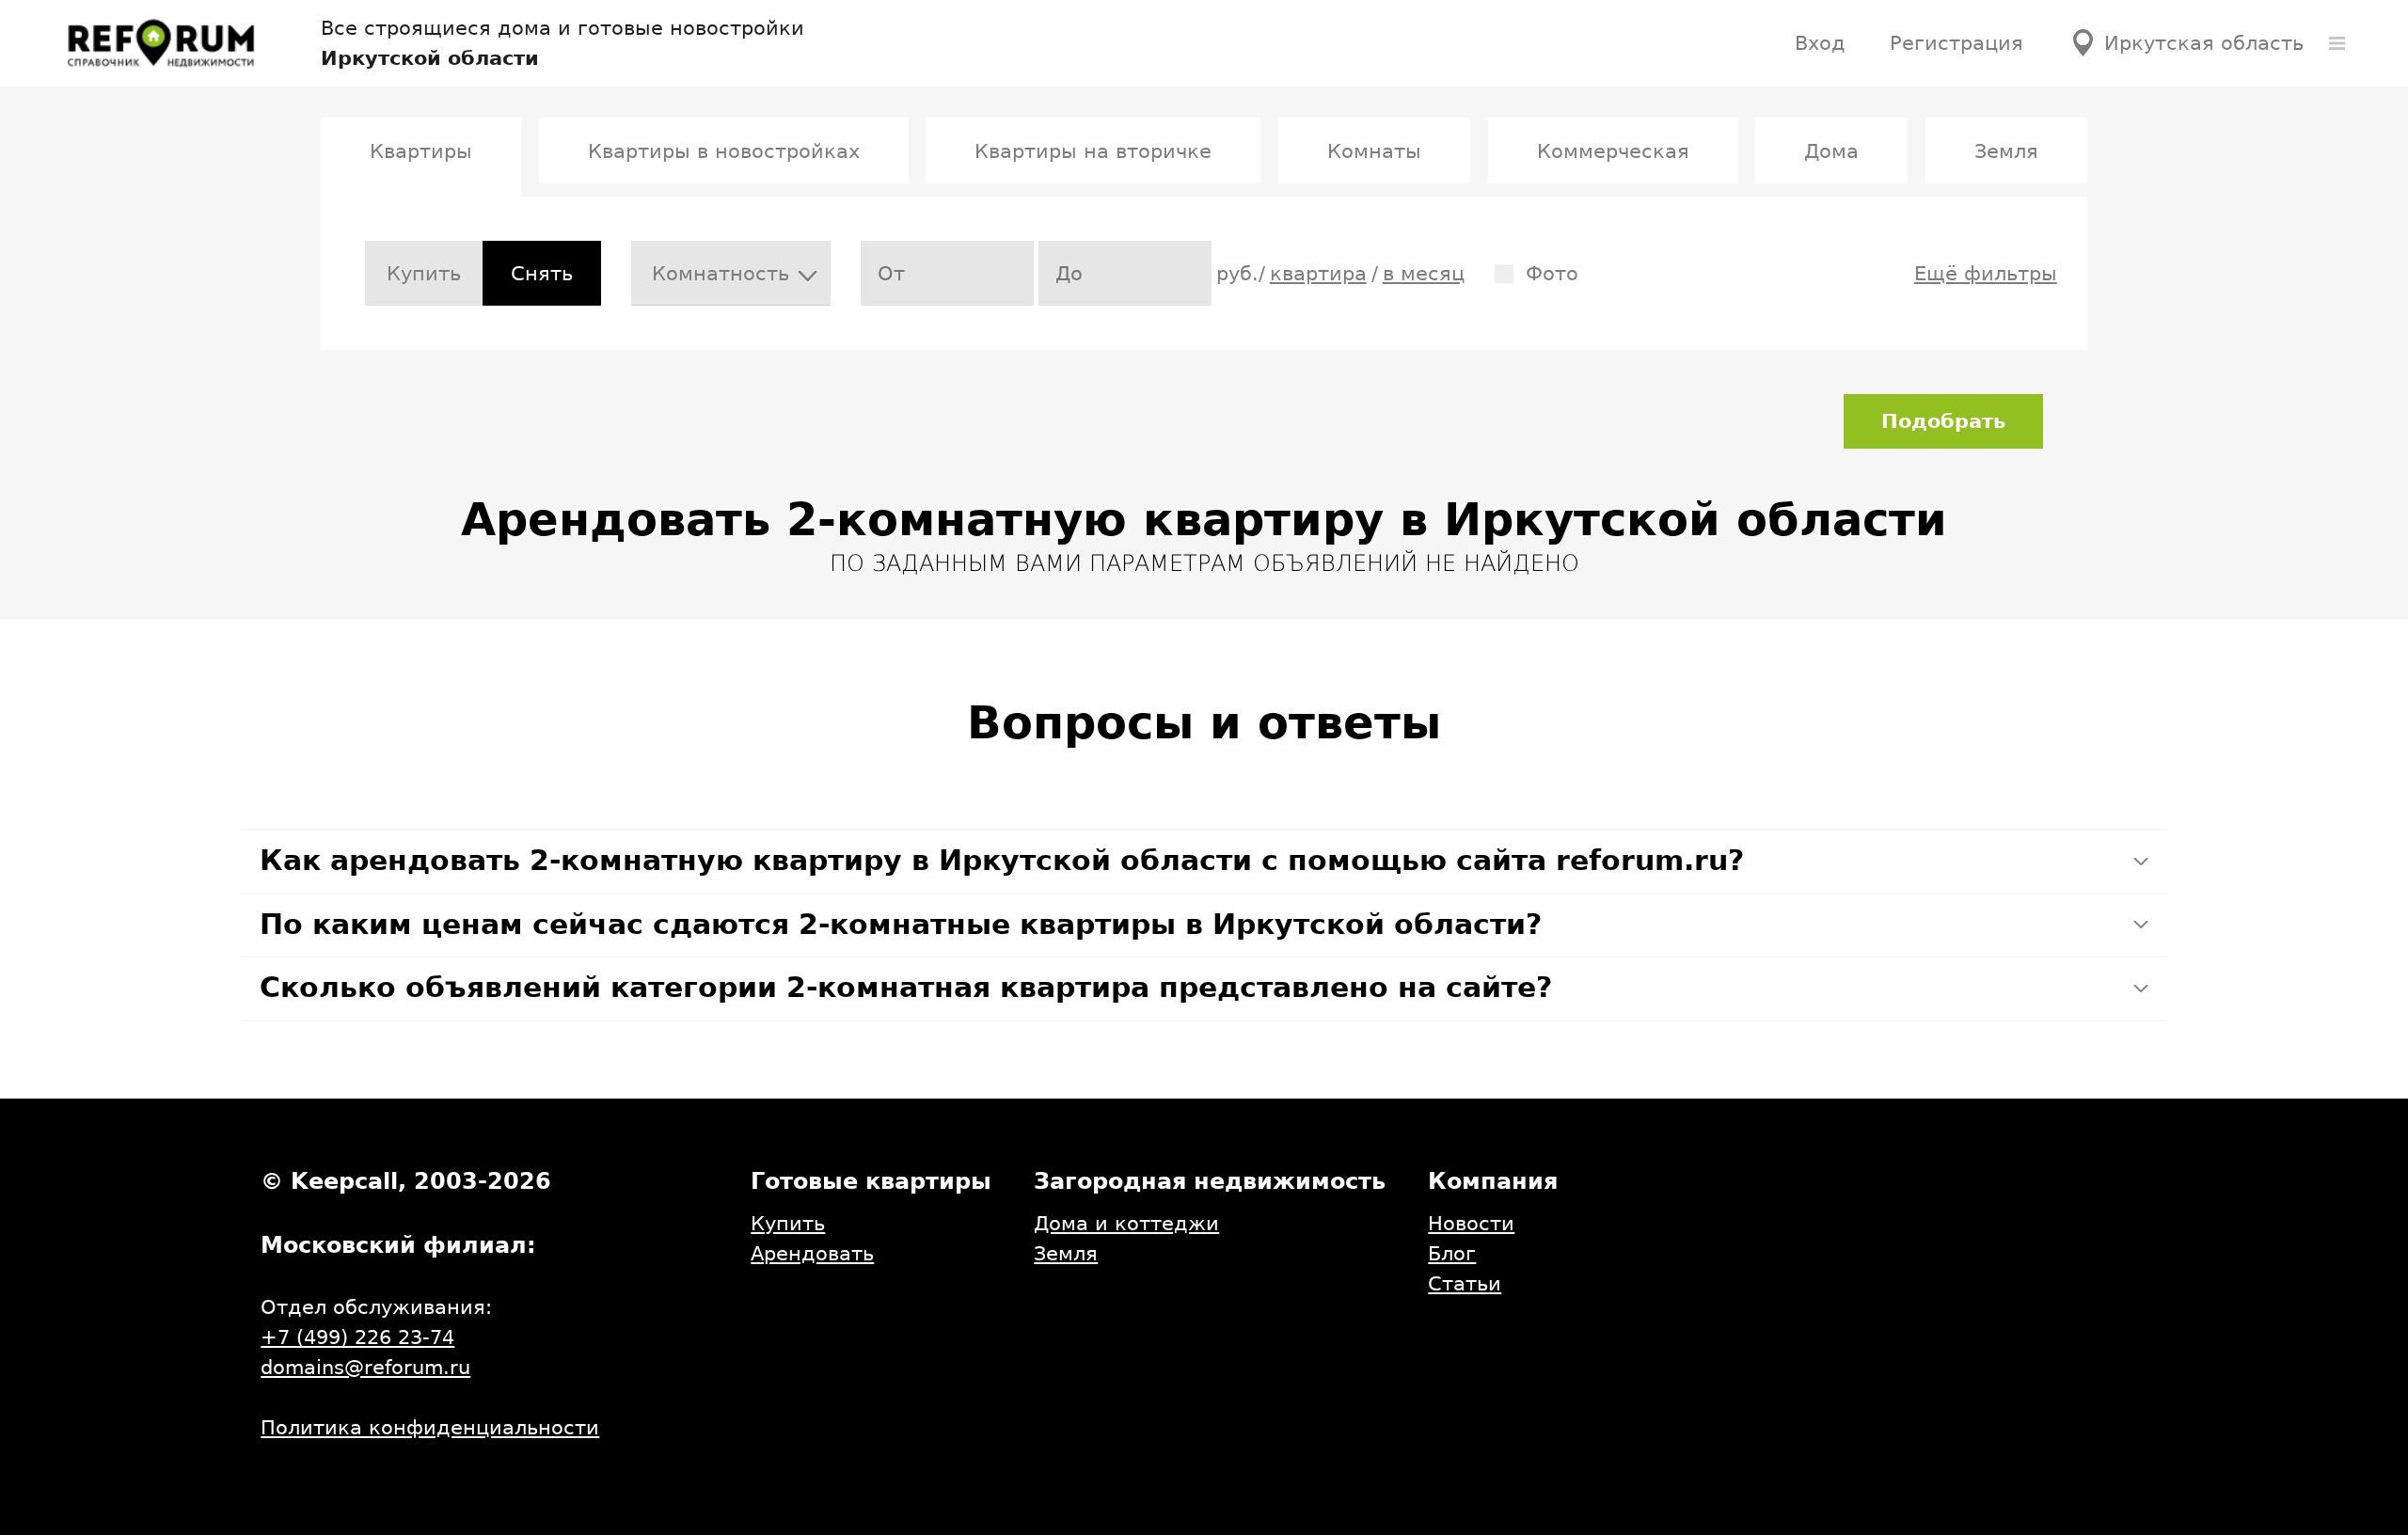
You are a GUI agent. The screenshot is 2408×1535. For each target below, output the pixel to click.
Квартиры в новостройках (724, 151)
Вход (1820, 43)
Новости (1471, 1223)
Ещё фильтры (1986, 273)
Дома (1831, 151)
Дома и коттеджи (1126, 1223)
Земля (2006, 151)
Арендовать (812, 1253)
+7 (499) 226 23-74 (357, 1337)
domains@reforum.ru (365, 1367)
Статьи (1465, 1283)
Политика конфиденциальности (430, 1427)
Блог (1452, 1253)
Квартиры (421, 151)
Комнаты (1374, 151)
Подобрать (1943, 421)
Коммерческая (1613, 151)
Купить (424, 273)
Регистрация (1956, 43)
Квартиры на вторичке (1093, 151)
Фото (1552, 273)
